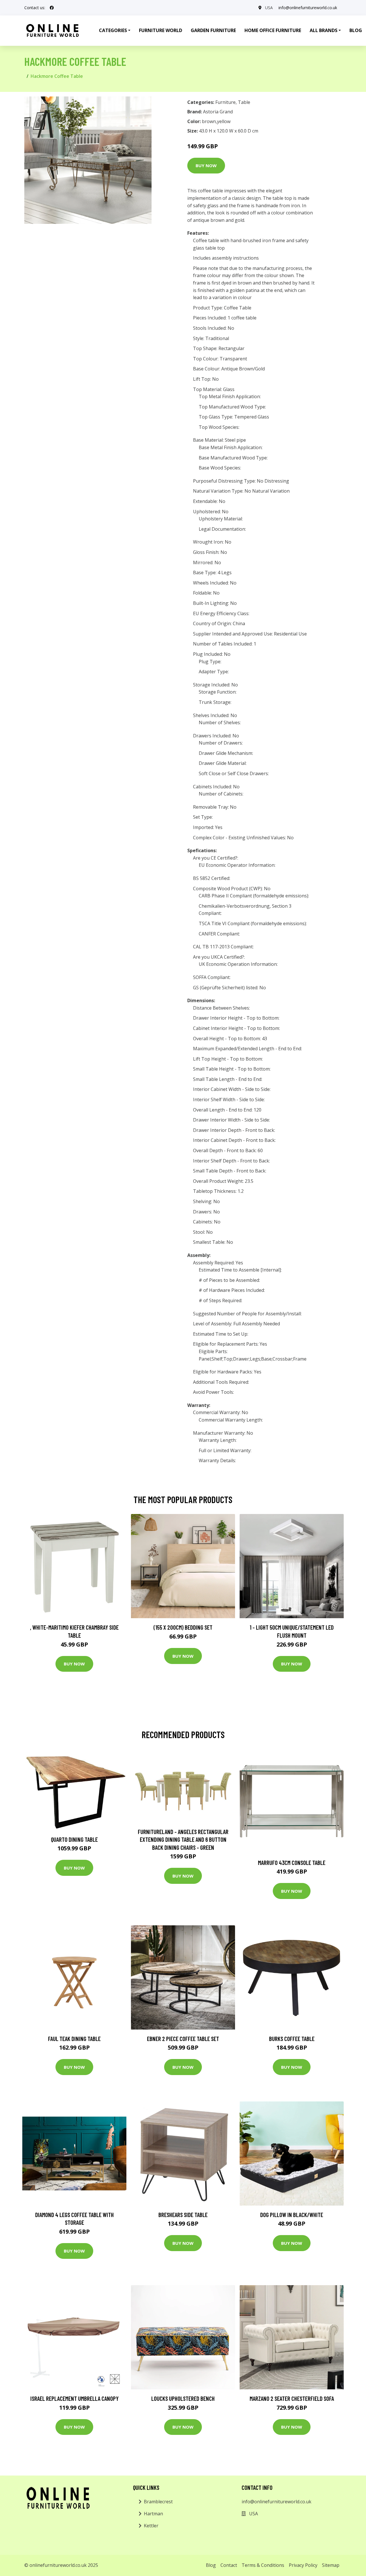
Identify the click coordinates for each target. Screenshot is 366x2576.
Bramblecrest (158, 2502)
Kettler (151, 2526)
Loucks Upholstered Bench (183, 2398)
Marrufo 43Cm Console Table (292, 1863)
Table (244, 102)
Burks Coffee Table (292, 2039)
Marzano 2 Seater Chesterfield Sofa (292, 2398)
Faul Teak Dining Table (74, 2039)
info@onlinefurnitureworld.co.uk (308, 8)
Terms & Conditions (263, 2565)
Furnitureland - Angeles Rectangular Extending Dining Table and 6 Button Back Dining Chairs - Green (183, 1839)
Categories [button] (113, 30)
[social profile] (52, 8)
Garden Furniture (213, 30)
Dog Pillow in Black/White (292, 2215)
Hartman (153, 2514)
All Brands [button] (324, 30)
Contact (229, 2565)
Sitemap (331, 2565)
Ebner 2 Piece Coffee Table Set (183, 2039)
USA (269, 8)
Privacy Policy (303, 2565)
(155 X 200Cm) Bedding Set (183, 1627)
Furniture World (161, 30)
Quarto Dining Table (74, 1839)
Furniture (225, 102)
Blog (211, 2565)
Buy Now (206, 165)
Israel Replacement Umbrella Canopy (74, 2398)
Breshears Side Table (183, 2215)
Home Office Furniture (273, 30)
